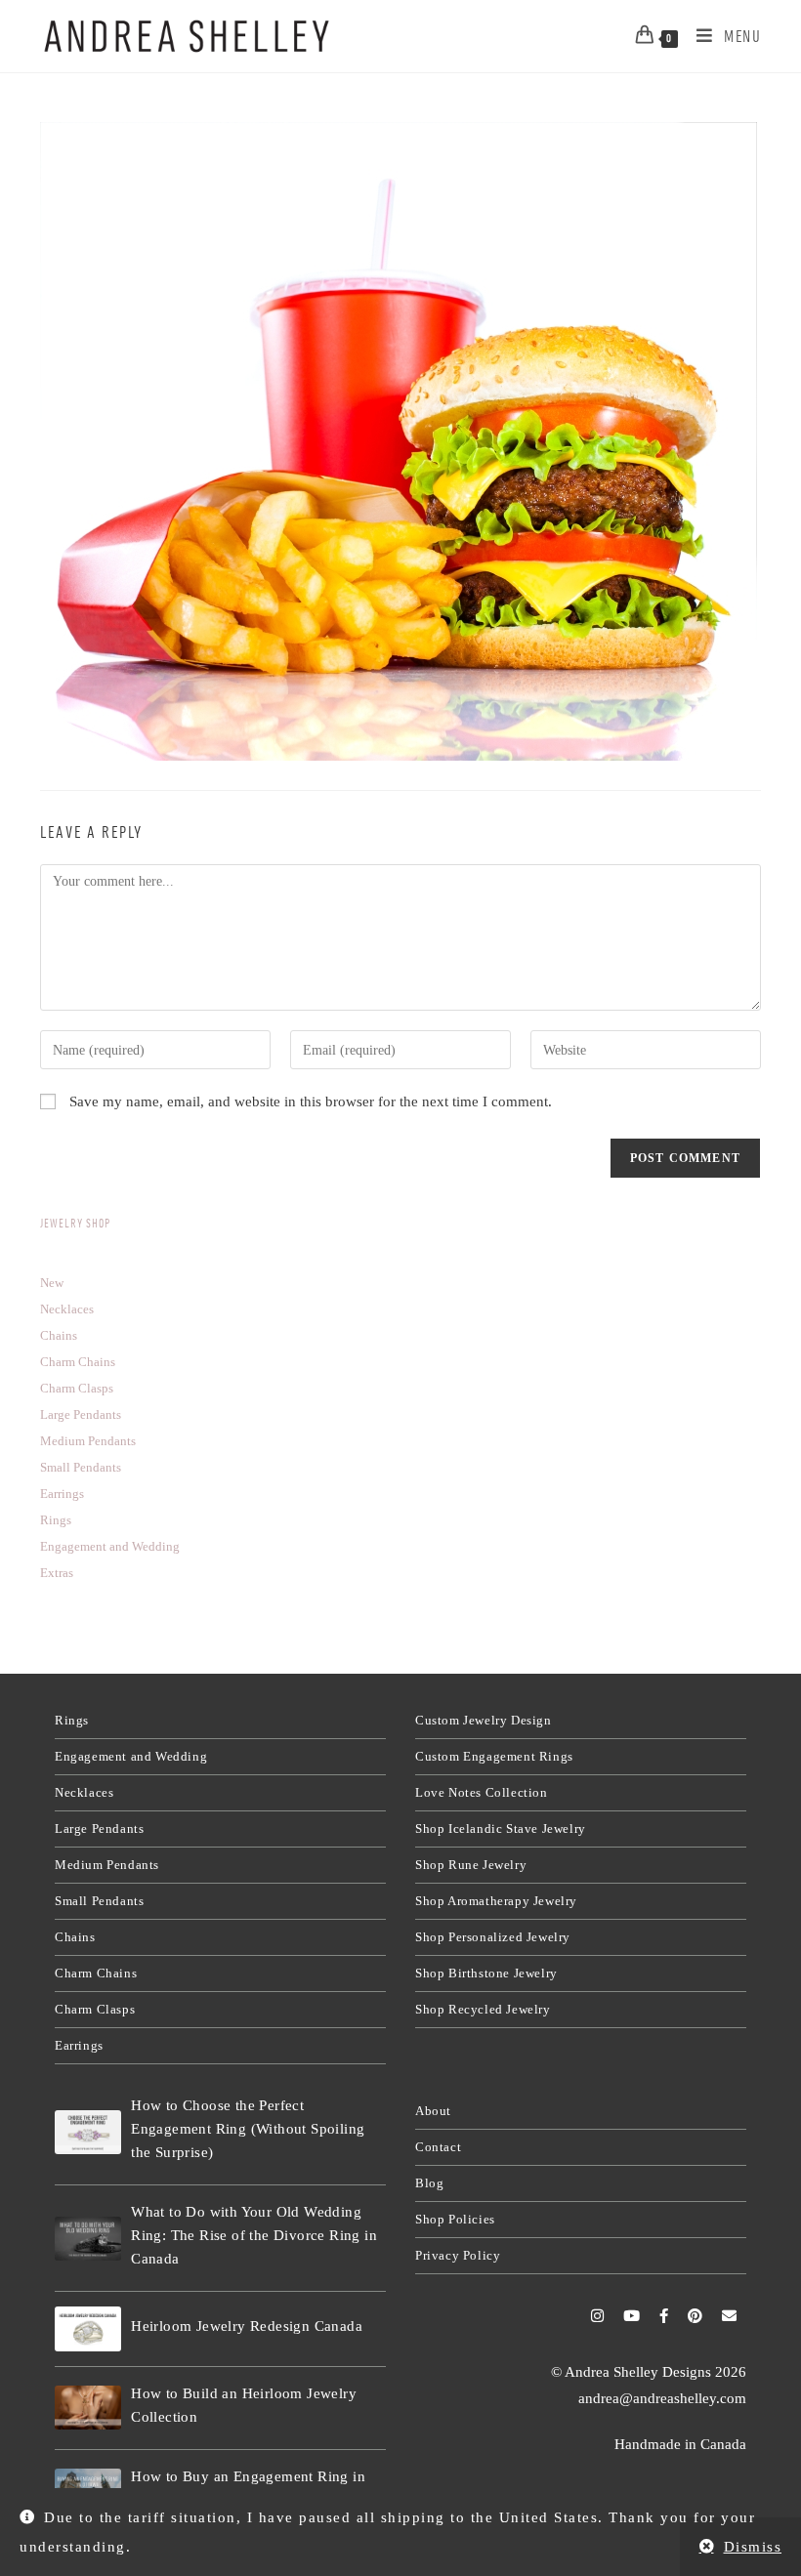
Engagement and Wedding (131, 1756)
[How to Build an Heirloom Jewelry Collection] (88, 2408)
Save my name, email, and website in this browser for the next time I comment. (311, 1101)
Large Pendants (99, 1828)
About (433, 2111)
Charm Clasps (95, 2009)
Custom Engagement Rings (494, 1756)
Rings (72, 1720)
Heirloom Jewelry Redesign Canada (247, 2326)
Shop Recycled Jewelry (483, 2009)
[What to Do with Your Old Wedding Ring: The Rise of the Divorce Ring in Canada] (88, 2239)
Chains (75, 1937)
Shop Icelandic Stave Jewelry (501, 1828)
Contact (438, 2147)
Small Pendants (99, 1901)
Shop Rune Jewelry (471, 1865)
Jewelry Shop (75, 1224)
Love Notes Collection (482, 1792)
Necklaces (84, 1792)
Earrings (79, 2045)
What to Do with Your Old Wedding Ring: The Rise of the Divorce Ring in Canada (254, 2235)
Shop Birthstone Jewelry (486, 1973)
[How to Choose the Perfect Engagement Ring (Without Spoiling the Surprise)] (88, 2132)
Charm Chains (96, 1973)
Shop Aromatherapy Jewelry (496, 1901)
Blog (429, 2183)
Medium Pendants (107, 1865)
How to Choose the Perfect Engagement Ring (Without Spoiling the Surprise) (248, 2129)
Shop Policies (455, 2219)
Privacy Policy (458, 2255)
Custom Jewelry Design (484, 1720)
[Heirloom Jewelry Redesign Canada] (88, 2328)
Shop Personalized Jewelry (493, 1937)
